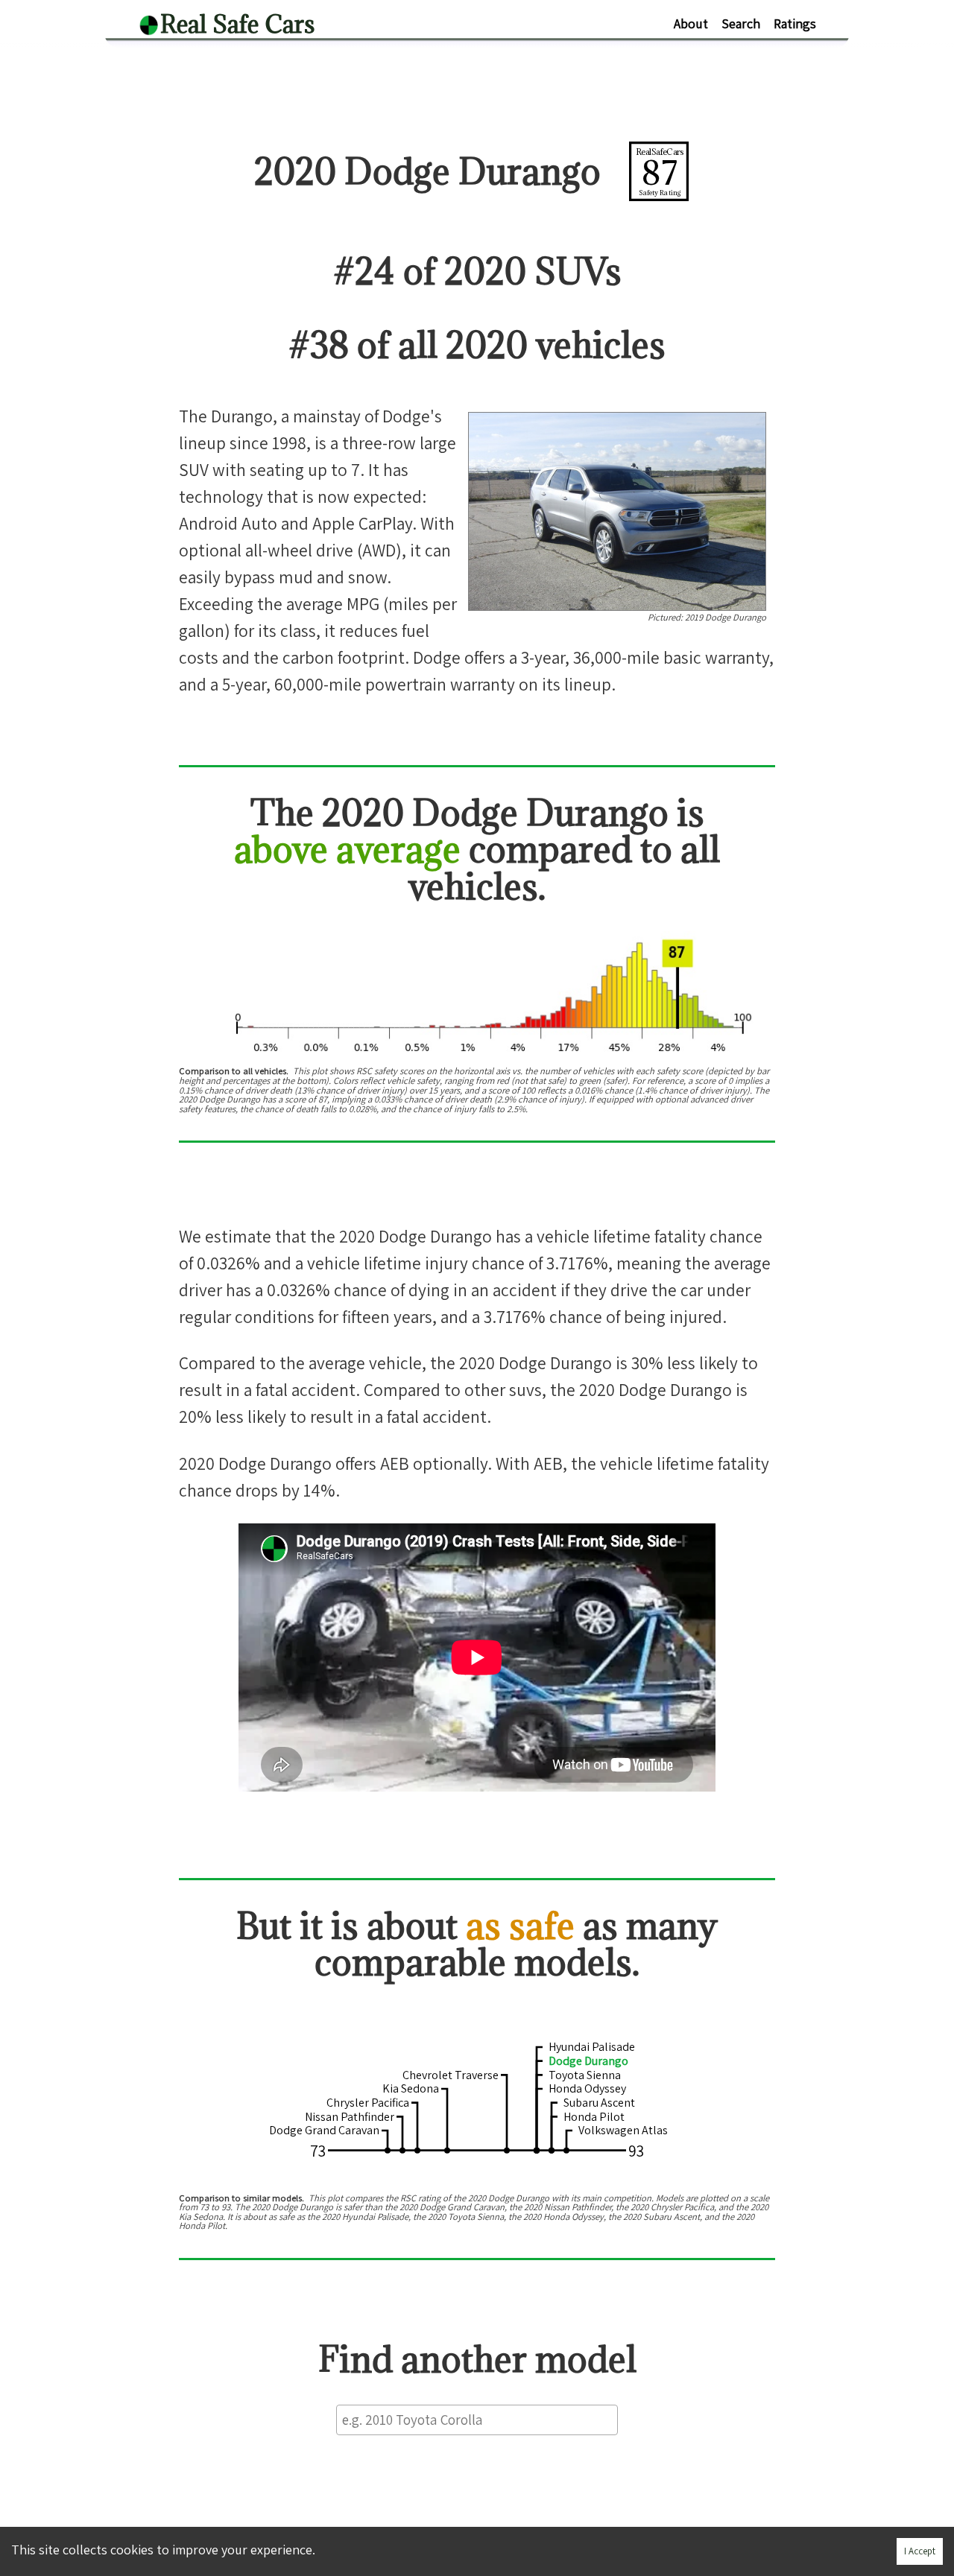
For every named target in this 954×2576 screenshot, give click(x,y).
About (691, 23)
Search (741, 23)
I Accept (920, 2551)
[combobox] (477, 2420)
